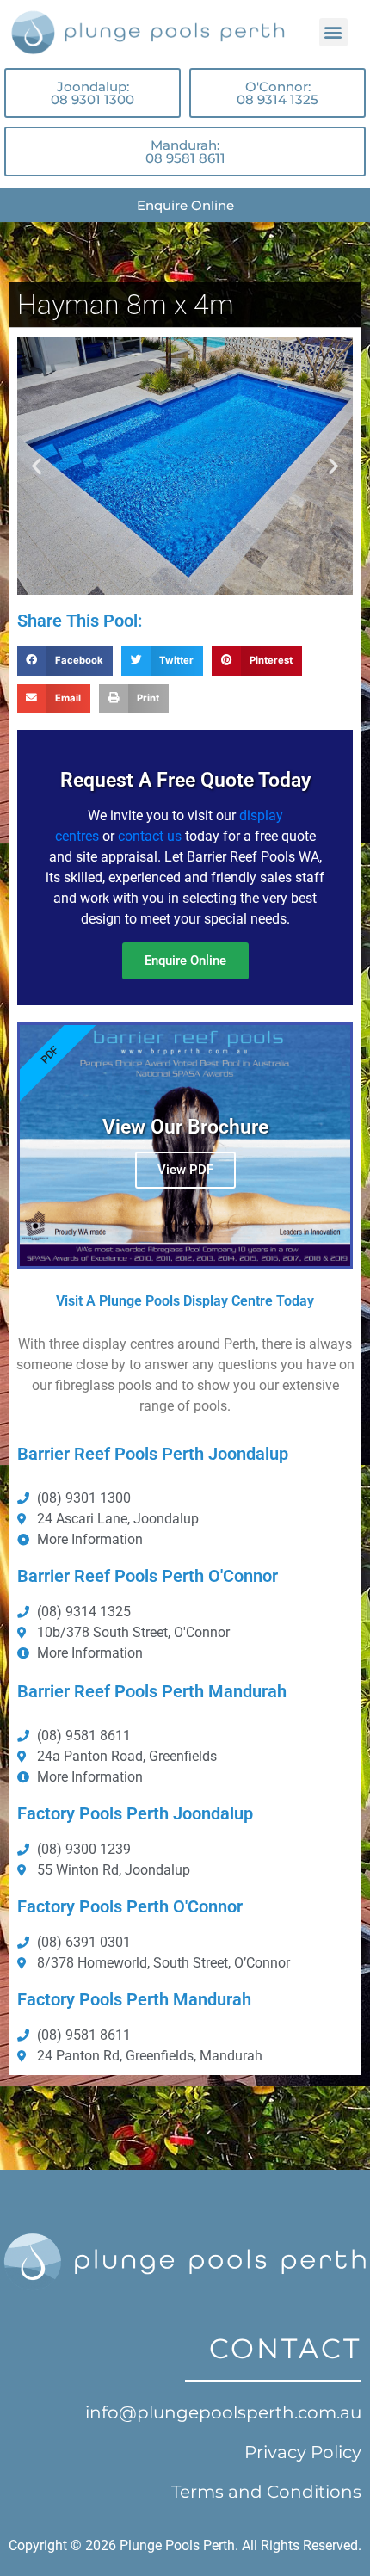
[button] (333, 32)
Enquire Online (185, 961)
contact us (150, 836)
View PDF (185, 1170)
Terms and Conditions (266, 2492)
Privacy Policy (303, 2452)
